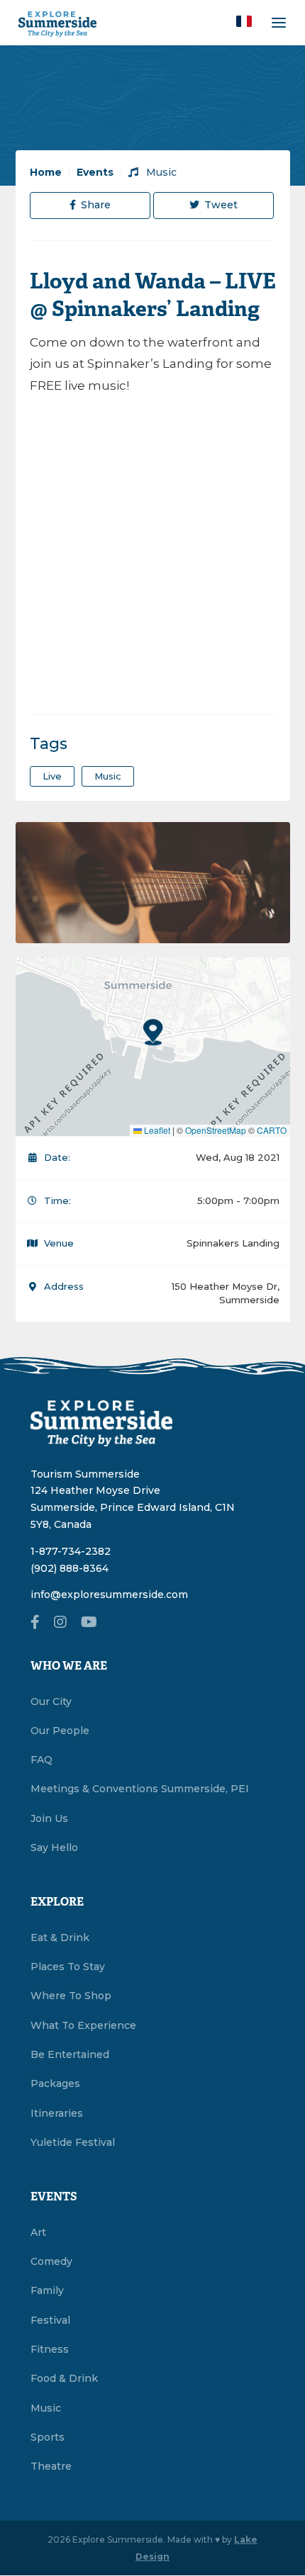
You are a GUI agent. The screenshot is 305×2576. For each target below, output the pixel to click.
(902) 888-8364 (70, 1568)
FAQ (41, 1760)
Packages (55, 2083)
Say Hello (54, 1847)
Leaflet (156, 1130)
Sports (48, 2437)
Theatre (51, 2466)
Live (52, 776)
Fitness (50, 2349)
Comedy (51, 2261)
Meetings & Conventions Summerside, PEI (140, 1789)
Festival (50, 2320)
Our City (51, 1702)
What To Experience (83, 2025)
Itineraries (57, 2113)
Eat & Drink (60, 1937)
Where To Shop (71, 1996)
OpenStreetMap (216, 1130)
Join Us (49, 1818)
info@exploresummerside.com (109, 1594)
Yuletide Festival (73, 2142)
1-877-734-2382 (71, 1551)
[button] (244, 21)
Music (160, 172)
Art (38, 2232)
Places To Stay (68, 1967)
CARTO (272, 1130)
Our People (60, 1731)
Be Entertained (70, 2054)
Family (47, 2290)
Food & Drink (64, 2378)
